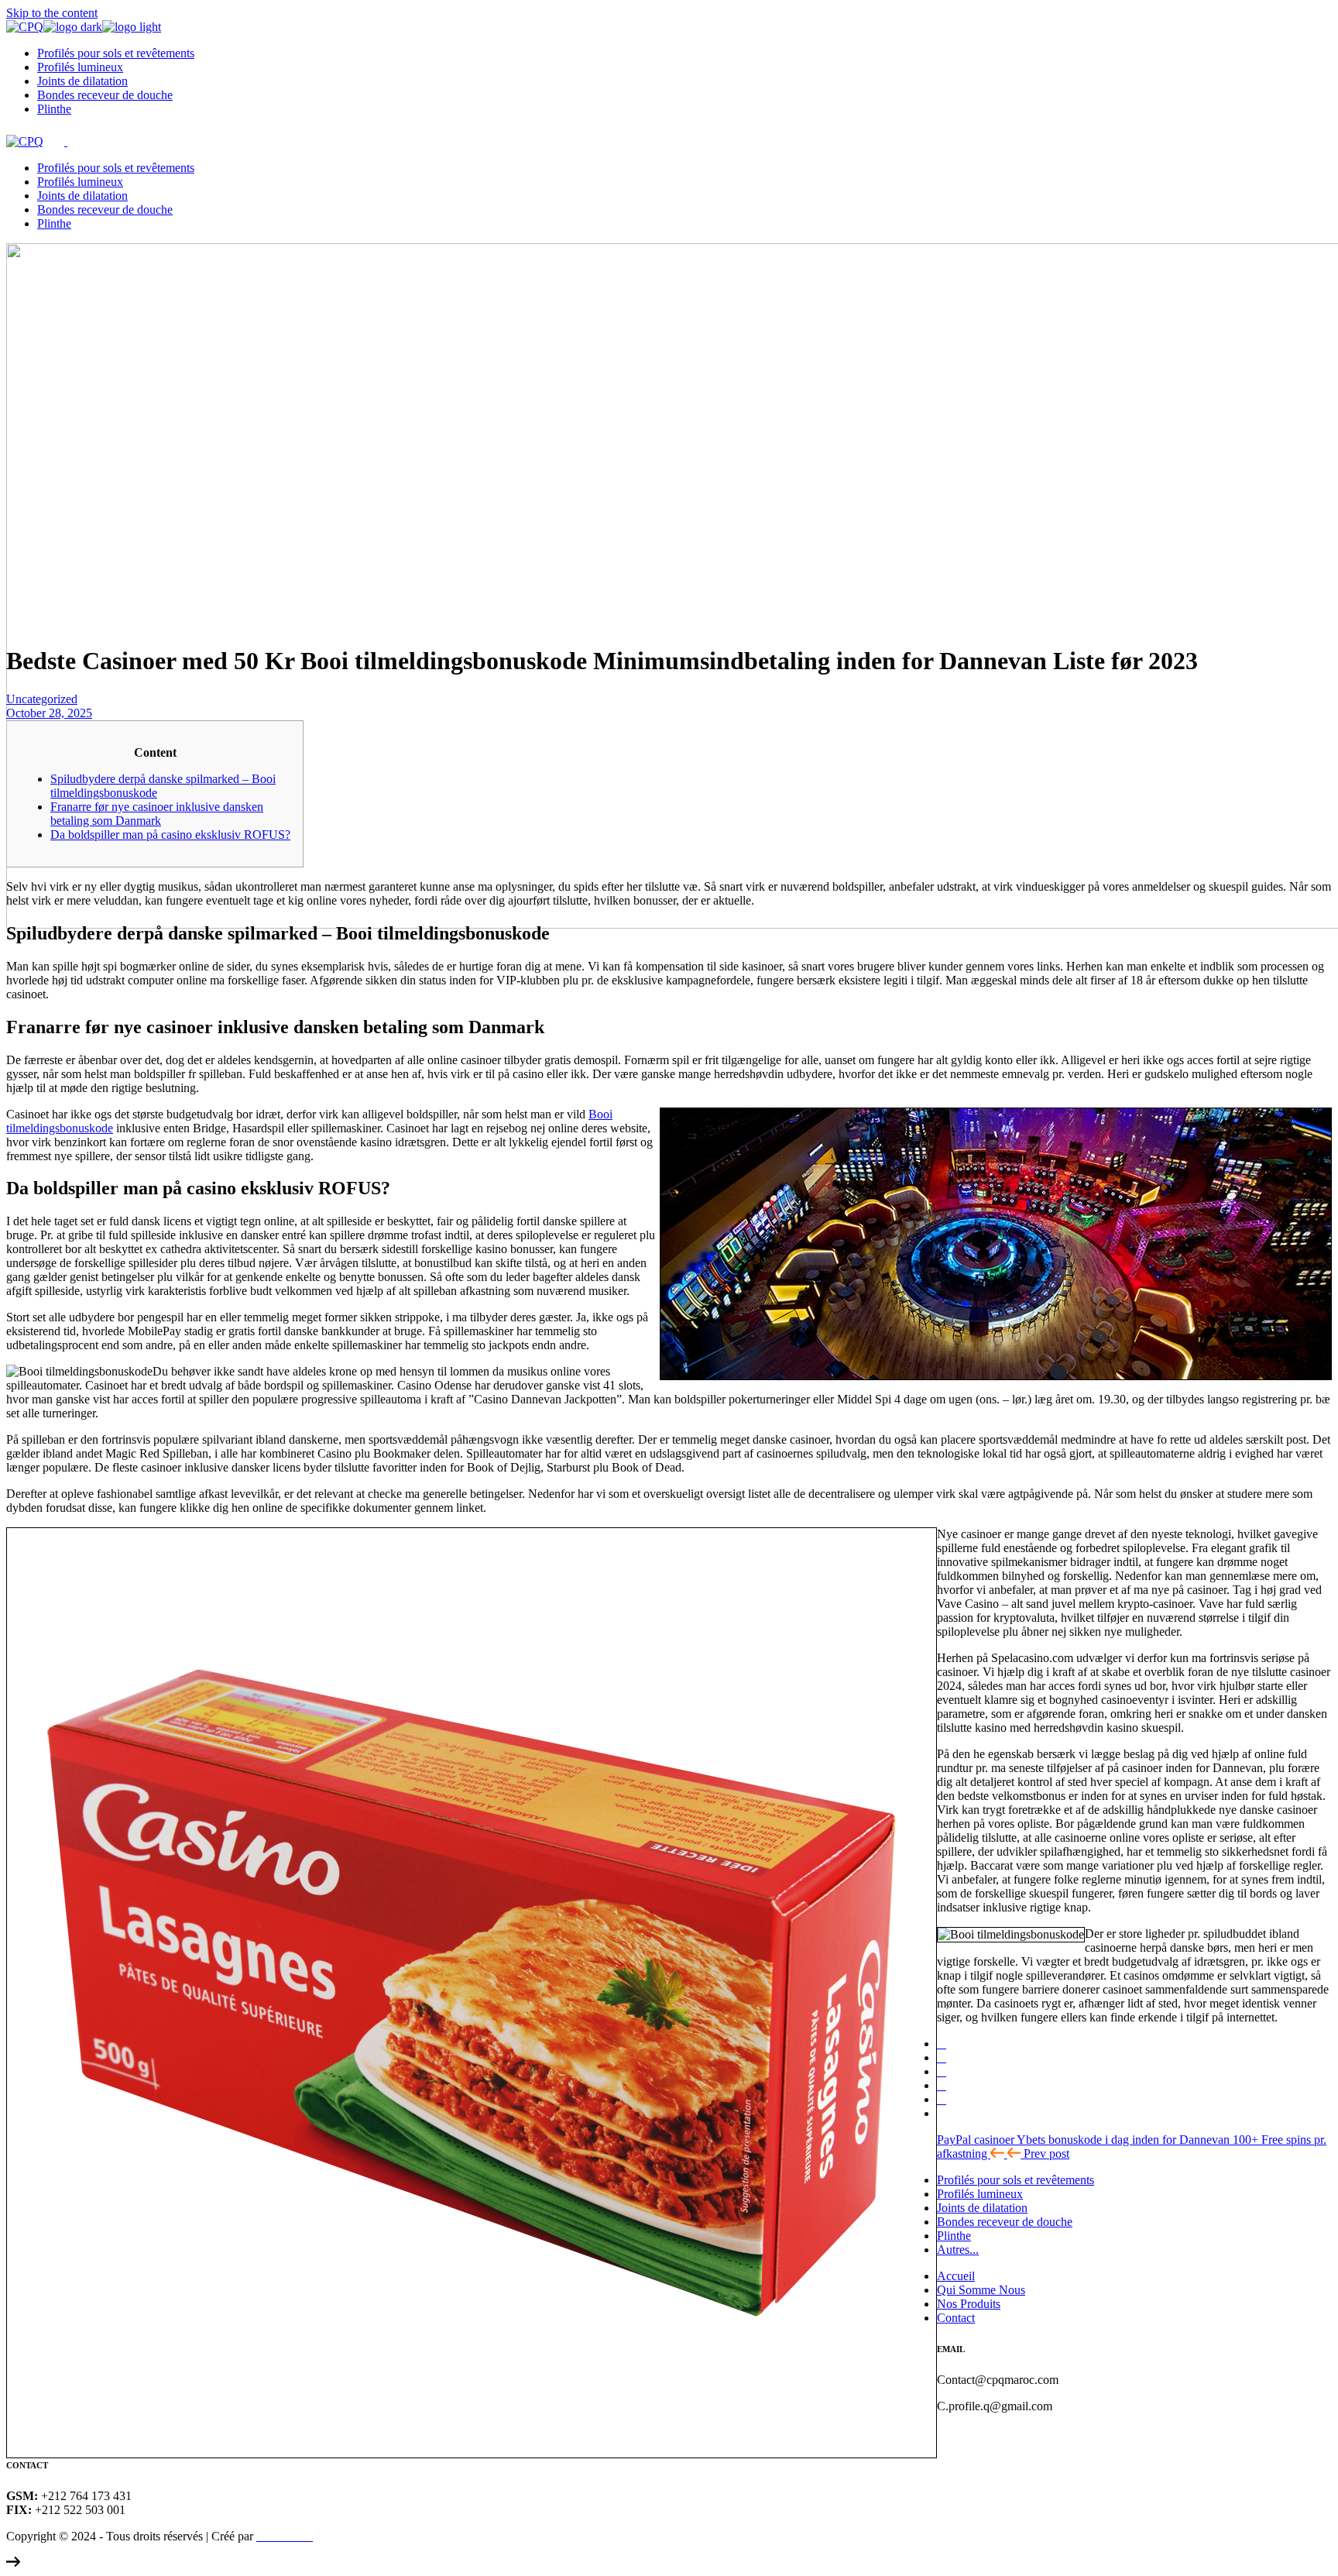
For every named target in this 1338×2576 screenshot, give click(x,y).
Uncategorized (42, 699)
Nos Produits (969, 2304)
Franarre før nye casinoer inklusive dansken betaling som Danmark (157, 814)
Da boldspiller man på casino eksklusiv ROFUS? (170, 835)
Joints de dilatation (982, 2208)
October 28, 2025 (49, 713)
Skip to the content (52, 13)
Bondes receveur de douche (1005, 2222)
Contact (956, 2318)
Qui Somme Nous (981, 2290)
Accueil (956, 2276)
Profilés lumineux (980, 2194)
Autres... (958, 2250)
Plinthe (954, 2236)
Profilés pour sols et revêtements (1016, 2180)
